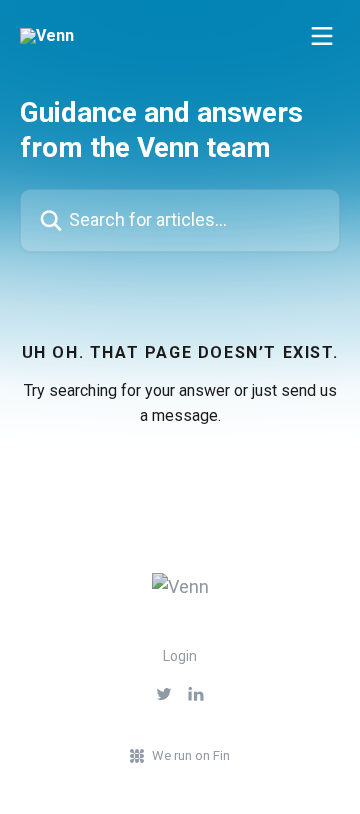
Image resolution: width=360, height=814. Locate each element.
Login (180, 656)
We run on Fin (191, 755)
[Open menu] (322, 36)
